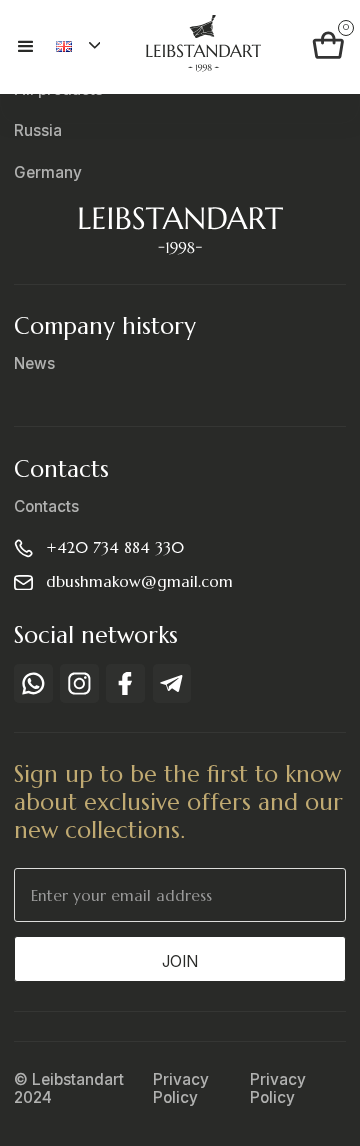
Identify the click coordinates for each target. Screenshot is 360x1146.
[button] (35, 47)
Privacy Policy (181, 1089)
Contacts (46, 507)
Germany (48, 173)
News (34, 364)
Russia (38, 131)
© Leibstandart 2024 (69, 1089)
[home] (197, 46)
